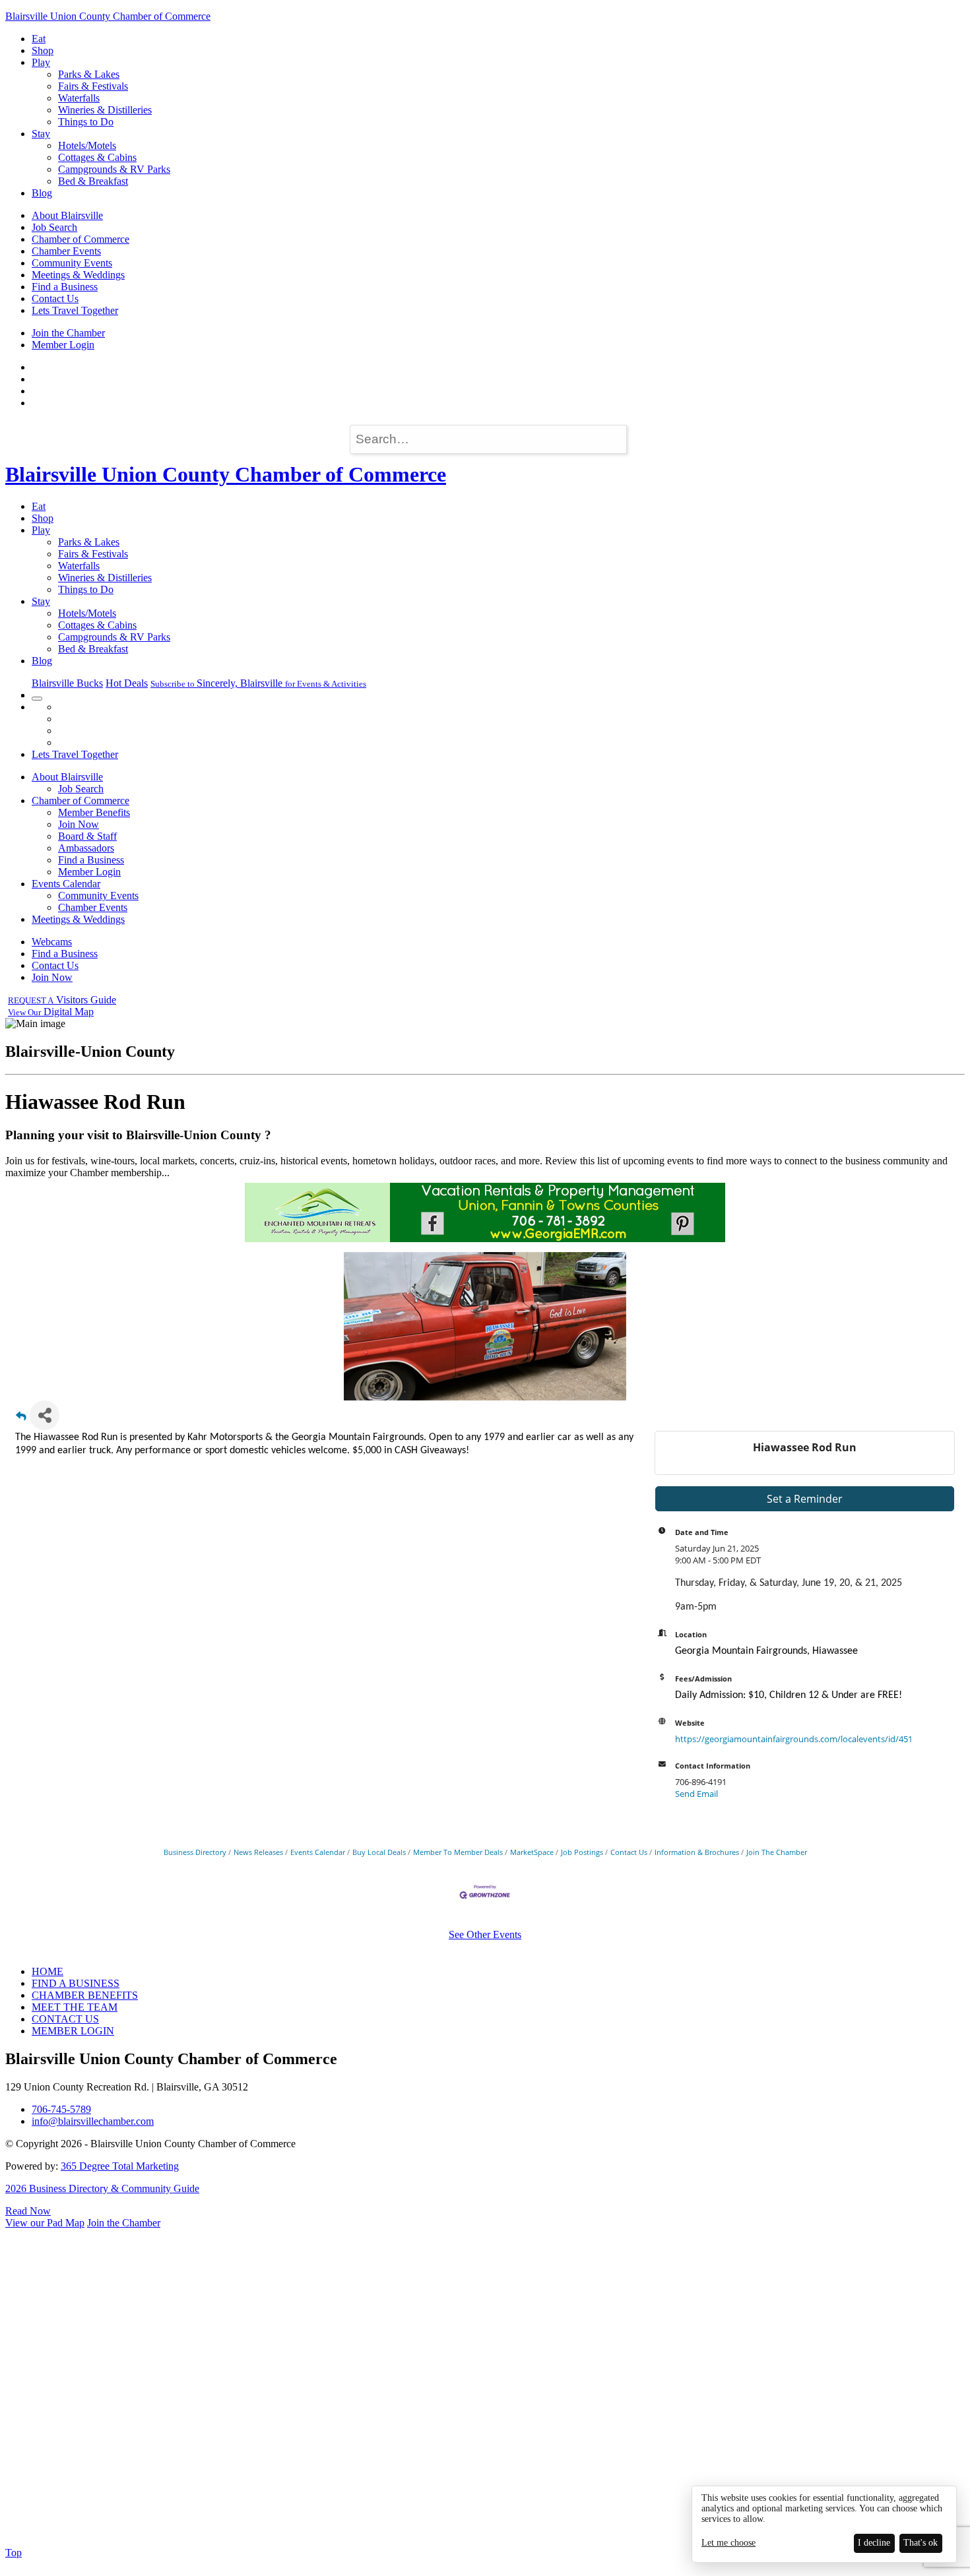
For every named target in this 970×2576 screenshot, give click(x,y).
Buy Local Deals (379, 1852)
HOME (48, 1971)
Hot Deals (127, 683)
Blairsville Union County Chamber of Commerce (108, 16)
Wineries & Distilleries (105, 110)
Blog (42, 193)
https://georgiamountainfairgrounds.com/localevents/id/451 (794, 1739)
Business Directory (195, 1852)
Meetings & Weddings (78, 275)
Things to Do (86, 122)
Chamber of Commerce (81, 239)
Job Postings (582, 1852)
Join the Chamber (68, 333)
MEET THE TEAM (75, 2007)
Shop (43, 50)
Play (41, 62)
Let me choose (728, 2543)
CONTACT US (65, 2019)
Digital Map (51, 1012)
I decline (874, 2543)
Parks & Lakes (89, 74)
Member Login (63, 345)
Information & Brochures (697, 1852)
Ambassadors (86, 848)
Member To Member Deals (458, 1852)
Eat (39, 39)
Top (14, 2553)
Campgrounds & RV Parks (114, 169)
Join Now (79, 824)
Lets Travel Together (75, 310)
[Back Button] (21, 1419)
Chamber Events (66, 251)
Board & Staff (87, 836)
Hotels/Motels (87, 145)
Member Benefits (94, 812)
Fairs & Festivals (93, 86)
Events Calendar (66, 884)
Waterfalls (79, 98)
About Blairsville (67, 215)
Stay (41, 134)
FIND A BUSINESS (76, 1983)
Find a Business (65, 287)
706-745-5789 (61, 2109)
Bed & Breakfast (93, 181)
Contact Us (55, 298)
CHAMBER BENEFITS (85, 1995)
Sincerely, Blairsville (258, 683)
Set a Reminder (805, 1499)
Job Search (54, 227)
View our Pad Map (45, 2223)
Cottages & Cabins (97, 157)
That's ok (921, 2543)
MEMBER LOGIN (73, 2031)
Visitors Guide (62, 1000)
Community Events (72, 263)
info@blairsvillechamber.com (93, 2121)
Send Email (696, 1794)
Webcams (52, 942)
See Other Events (485, 1934)
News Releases (258, 1852)
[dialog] (824, 2524)
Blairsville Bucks (67, 683)
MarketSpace (532, 1852)
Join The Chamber (777, 1852)
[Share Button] (45, 1415)
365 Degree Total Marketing (120, 2166)
